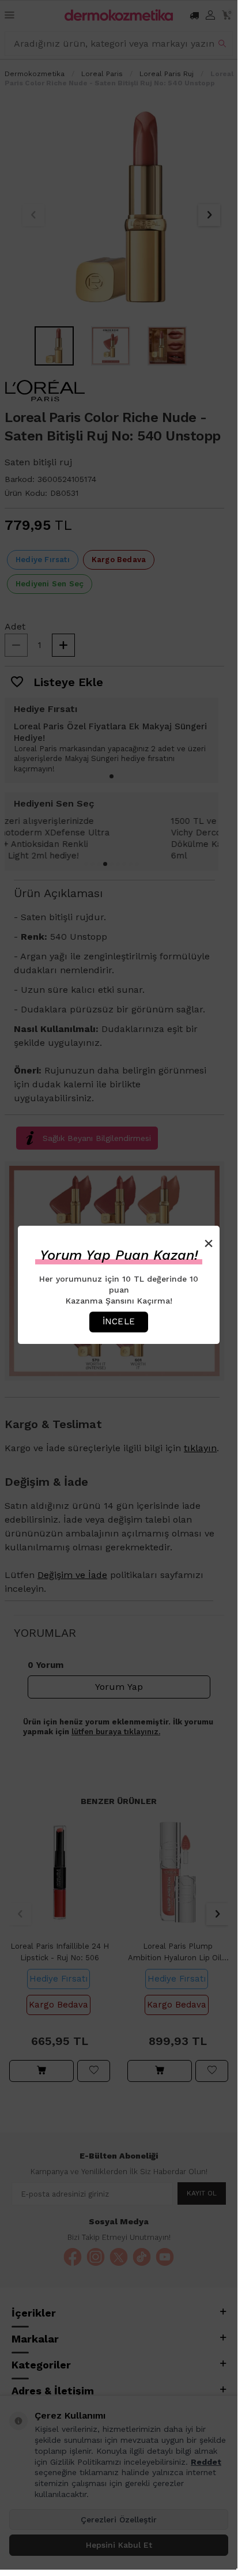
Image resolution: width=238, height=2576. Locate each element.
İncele (119, 1321)
